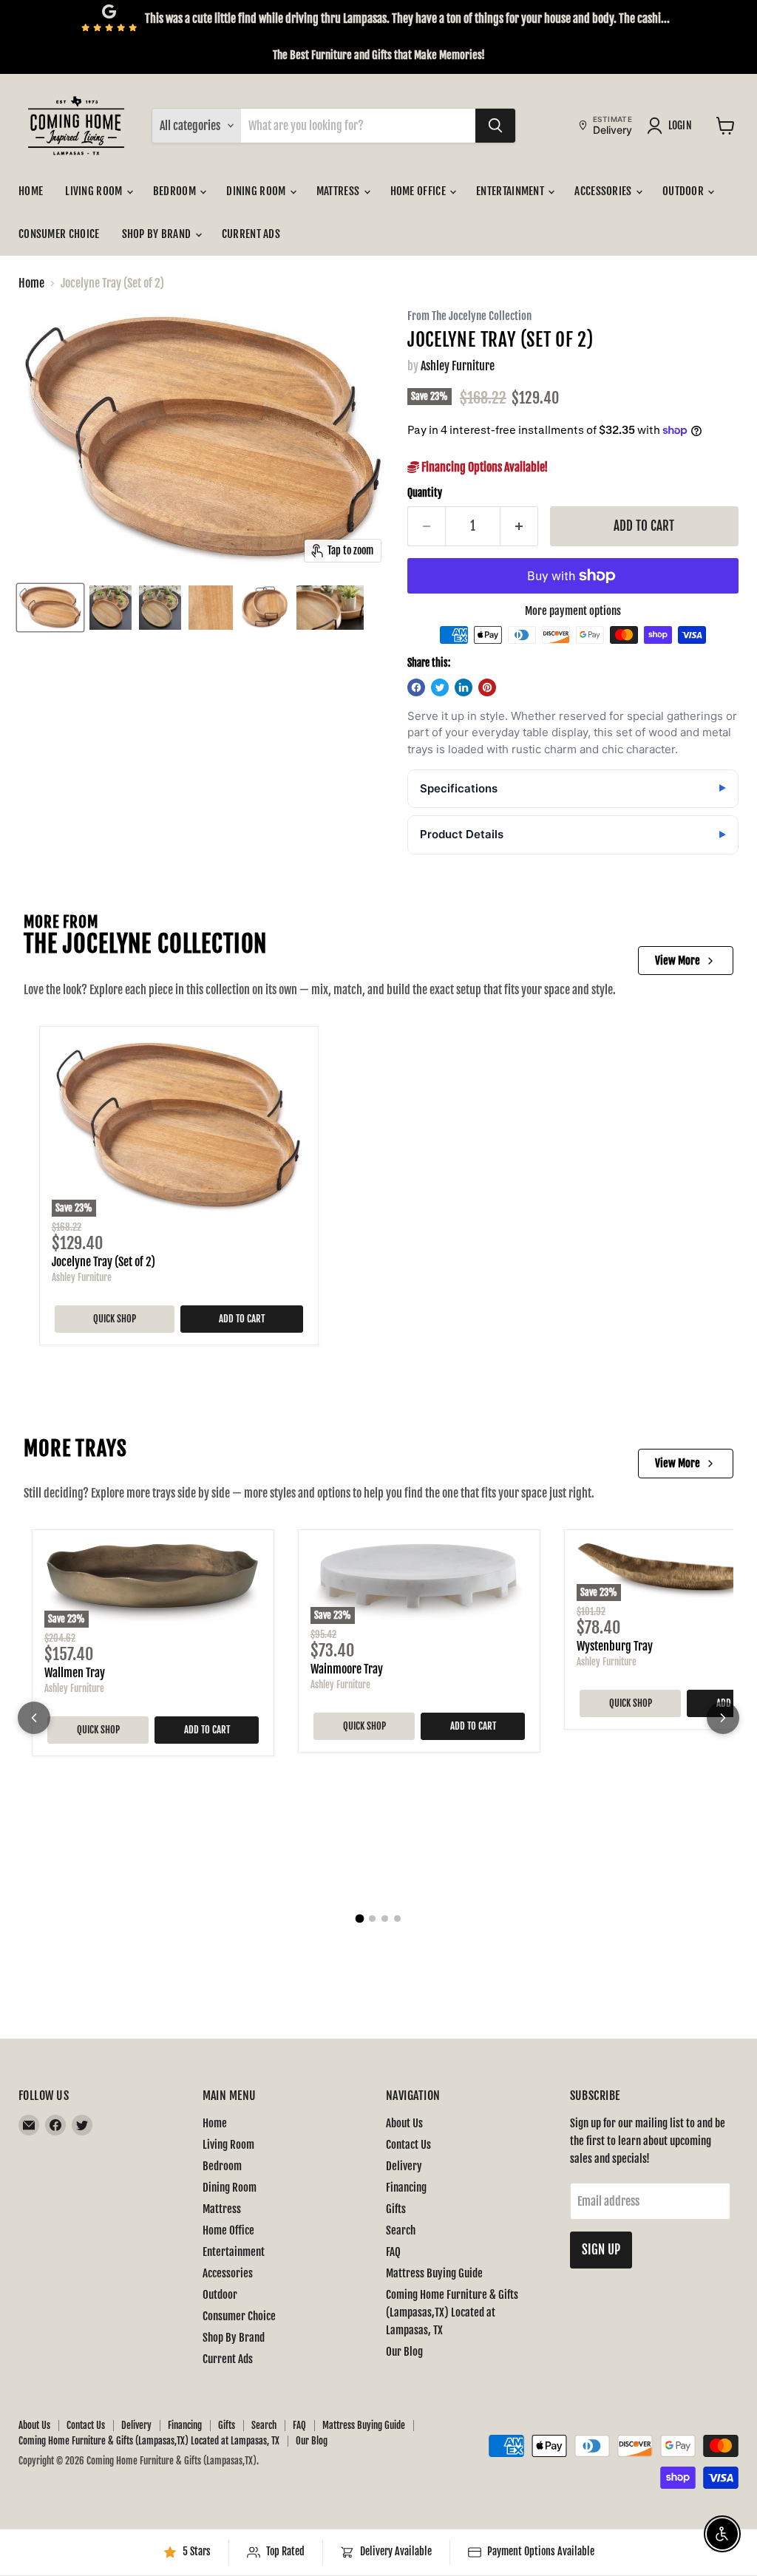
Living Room (95, 191)
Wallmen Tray (75, 1673)
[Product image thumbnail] (111, 608)
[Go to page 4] (397, 1919)
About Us (404, 2123)
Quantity (425, 493)
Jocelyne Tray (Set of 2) (103, 1262)
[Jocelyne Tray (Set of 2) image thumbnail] (50, 608)
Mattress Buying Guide (434, 2273)
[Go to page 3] (385, 1919)
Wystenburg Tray (615, 1646)
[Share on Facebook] (416, 687)
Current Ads (251, 234)
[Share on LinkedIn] (464, 687)
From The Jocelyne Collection (469, 317)
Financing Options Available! (483, 467)
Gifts (396, 2209)
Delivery (404, 2166)
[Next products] (723, 1718)
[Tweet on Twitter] (440, 687)
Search (401, 2230)
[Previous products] (34, 1718)
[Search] (495, 126)
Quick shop (115, 1319)
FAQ (393, 2252)
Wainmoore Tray (347, 1669)
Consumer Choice (59, 234)
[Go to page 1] (360, 1919)
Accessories (604, 191)
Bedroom (176, 191)
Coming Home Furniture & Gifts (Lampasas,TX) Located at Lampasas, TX (452, 2312)
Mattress (339, 191)
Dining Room (257, 191)
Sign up (601, 2250)
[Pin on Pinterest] (487, 687)
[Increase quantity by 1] (519, 526)
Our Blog (404, 2352)
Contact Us (408, 2145)
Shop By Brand (158, 234)
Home (31, 191)
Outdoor (684, 191)
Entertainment (511, 191)
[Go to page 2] (372, 1919)
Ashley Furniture (458, 366)
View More (678, 961)
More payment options (573, 611)
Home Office (420, 191)
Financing (406, 2188)
